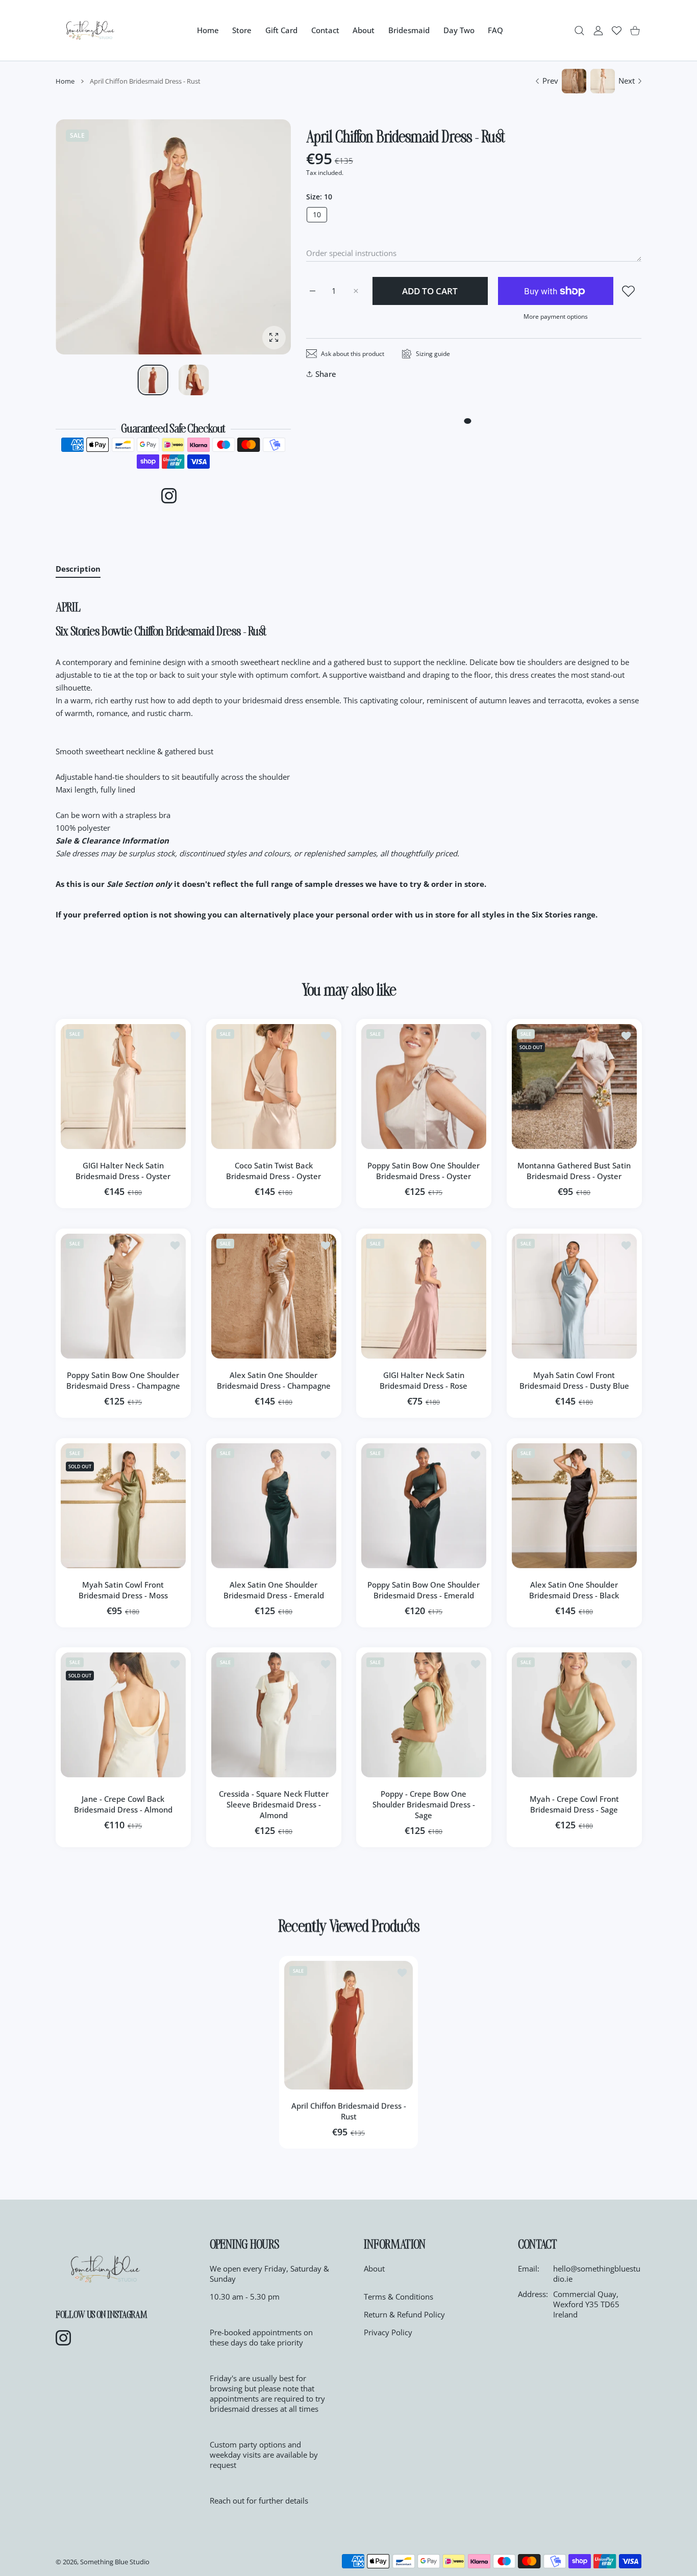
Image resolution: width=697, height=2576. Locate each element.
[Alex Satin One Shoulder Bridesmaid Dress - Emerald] (274, 1506)
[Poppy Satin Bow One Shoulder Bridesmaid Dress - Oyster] (424, 1087)
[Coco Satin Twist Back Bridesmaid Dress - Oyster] (274, 1087)
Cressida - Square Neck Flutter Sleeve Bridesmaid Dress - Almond (273, 1804)
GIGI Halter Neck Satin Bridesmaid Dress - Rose (424, 1380)
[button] (259, 237)
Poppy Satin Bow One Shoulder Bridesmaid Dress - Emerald (424, 1589)
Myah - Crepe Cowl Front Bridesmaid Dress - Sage (574, 1804)
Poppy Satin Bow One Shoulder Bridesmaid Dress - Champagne (123, 1380)
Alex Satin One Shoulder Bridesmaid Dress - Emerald (273, 1589)
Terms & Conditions (399, 2297)
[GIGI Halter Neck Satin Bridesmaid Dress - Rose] (424, 1296)
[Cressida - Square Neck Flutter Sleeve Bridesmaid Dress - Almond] (274, 1715)
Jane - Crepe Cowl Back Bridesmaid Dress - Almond (123, 1804)
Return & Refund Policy (404, 2314)
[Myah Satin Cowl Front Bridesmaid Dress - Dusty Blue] (574, 1296)
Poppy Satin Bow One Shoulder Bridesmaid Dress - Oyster (424, 1171)
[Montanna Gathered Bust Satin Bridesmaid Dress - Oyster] (574, 1087)
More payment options (556, 316)
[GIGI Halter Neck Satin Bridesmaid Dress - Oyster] (123, 1087)
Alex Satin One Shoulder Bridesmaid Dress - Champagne (273, 1380)
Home (65, 81)
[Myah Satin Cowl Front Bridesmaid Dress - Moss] (123, 1506)
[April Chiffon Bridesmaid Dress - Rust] (348, 2025)
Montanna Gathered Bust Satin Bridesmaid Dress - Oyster (574, 1171)
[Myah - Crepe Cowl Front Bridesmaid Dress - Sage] (574, 1715)
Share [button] (326, 374)
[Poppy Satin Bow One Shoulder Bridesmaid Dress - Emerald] (424, 1506)
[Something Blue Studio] (90, 30)
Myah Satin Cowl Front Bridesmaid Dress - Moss (123, 1589)
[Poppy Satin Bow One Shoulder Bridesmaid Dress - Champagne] (123, 1296)
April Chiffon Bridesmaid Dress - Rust (349, 2111)
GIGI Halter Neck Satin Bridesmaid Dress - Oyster (123, 1171)
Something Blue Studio (115, 2562)
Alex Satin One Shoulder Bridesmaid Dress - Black (574, 1589)
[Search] (579, 30)
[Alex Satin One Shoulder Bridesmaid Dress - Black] (574, 1506)
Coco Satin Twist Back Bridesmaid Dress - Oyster (273, 1171)
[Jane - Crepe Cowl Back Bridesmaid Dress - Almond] (123, 1715)
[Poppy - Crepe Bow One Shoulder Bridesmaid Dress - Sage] (424, 1715)
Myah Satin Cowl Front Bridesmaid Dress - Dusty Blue (574, 1380)
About (374, 2268)
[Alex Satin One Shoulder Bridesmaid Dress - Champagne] (274, 1296)
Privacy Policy (388, 2332)
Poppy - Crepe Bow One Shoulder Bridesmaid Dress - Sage (424, 1804)
